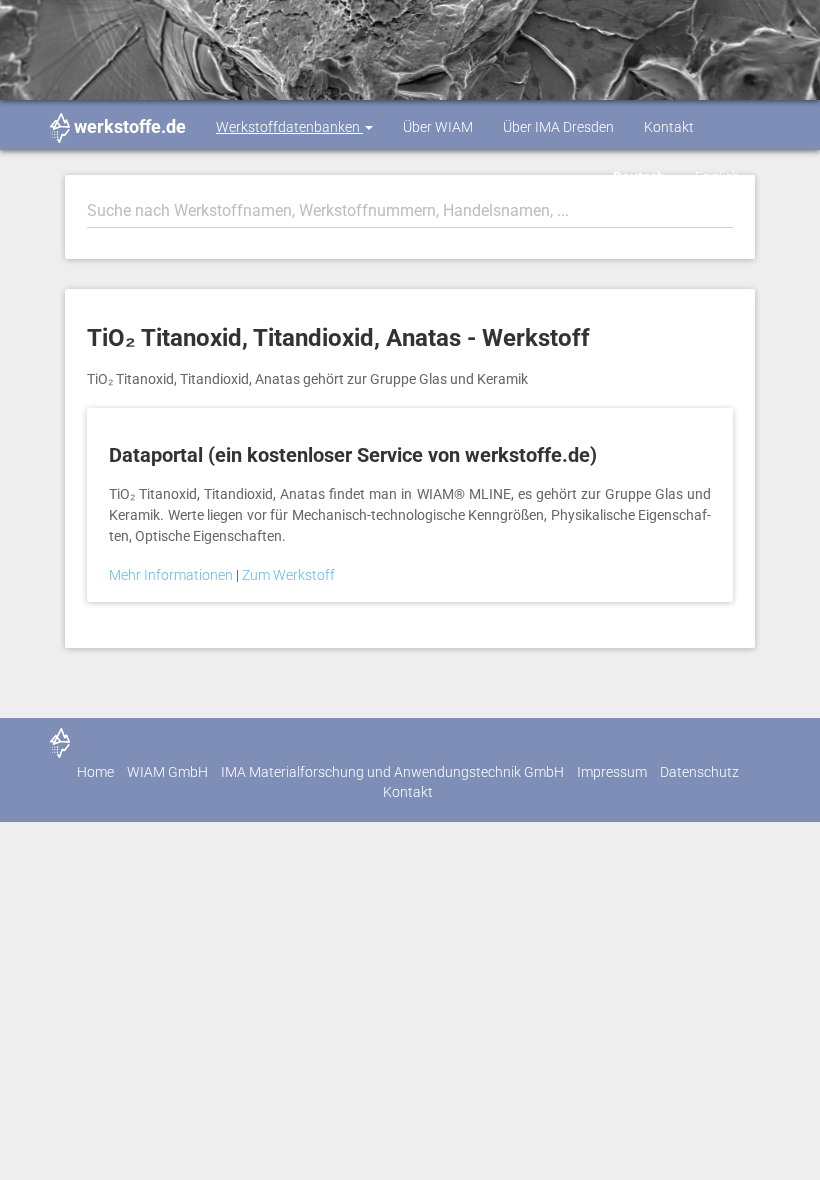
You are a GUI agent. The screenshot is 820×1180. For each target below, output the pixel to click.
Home (95, 772)
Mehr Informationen (172, 575)
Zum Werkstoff (288, 575)
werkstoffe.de (130, 126)
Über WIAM (438, 127)
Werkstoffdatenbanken (289, 127)
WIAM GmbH (167, 772)
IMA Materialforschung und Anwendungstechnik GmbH (392, 772)
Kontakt (669, 127)
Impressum (612, 772)
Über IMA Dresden (558, 127)
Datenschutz (699, 772)
